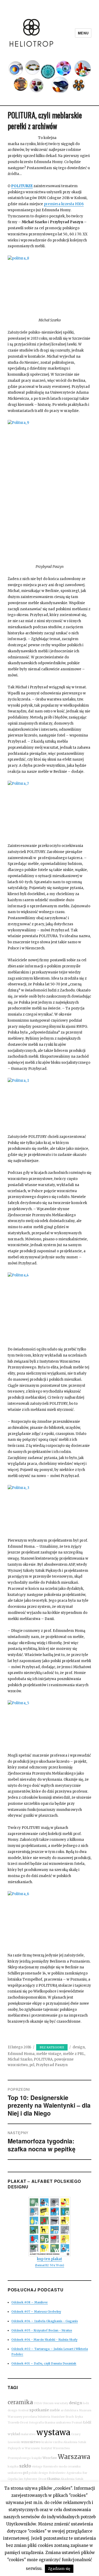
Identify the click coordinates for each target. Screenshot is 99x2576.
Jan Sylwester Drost (32, 2479)
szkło (25, 2466)
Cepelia (13, 2479)
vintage (37, 2467)
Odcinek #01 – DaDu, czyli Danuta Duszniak (44, 2363)
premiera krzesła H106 (64, 204)
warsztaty (61, 2403)
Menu (83, 33)
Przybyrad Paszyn (52, 2065)
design (79, 2047)
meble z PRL (74, 2054)
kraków (47, 2442)
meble (55, 2410)
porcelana (30, 2417)
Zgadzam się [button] (59, 2569)
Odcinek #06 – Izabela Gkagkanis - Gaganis (45, 2321)
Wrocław (50, 2458)
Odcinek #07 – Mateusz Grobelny (36, 2312)
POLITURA (43, 2059)
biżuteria (44, 2417)
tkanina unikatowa (58, 2423)
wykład (14, 2434)
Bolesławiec (57, 2473)
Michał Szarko (20, 2059)
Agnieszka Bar (77, 2473)
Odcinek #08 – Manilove (30, 2302)
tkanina (53, 2479)
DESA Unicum (44, 2403)
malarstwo (28, 2434)
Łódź (87, 2422)
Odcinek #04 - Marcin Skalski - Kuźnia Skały (44, 2340)
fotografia (36, 2423)
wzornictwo (31, 2442)
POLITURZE (22, 186)
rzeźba (58, 2442)
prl (32, 2065)
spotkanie (39, 2410)
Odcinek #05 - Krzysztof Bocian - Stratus (42, 2330)
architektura (69, 2410)
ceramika (20, 2402)
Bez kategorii (52, 2047)
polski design (38, 2473)
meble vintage (49, 2054)
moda (63, 2467)
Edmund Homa (21, 2054)
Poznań (77, 2423)
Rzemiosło (51, 2467)
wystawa (53, 2432)
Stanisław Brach (62, 2417)
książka (13, 2467)
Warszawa (74, 2457)
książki (37, 2458)
